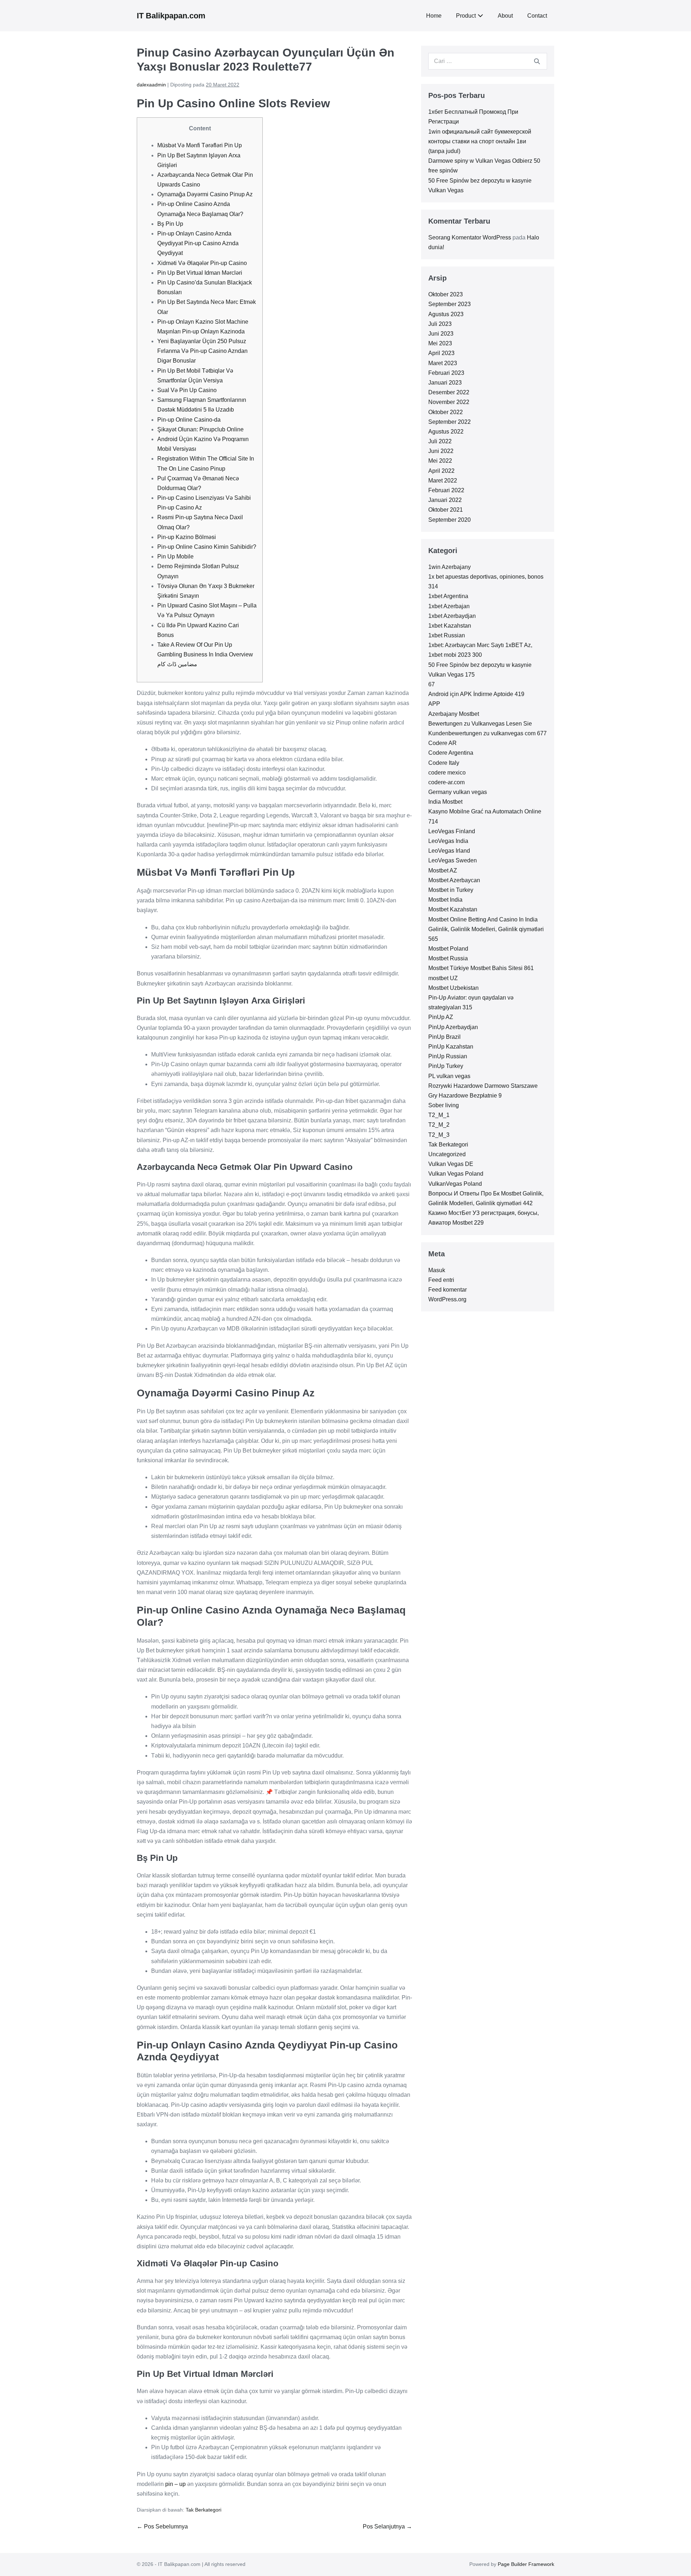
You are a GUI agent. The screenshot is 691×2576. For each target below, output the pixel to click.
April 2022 (441, 471)
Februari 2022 (446, 490)
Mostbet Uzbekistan (453, 988)
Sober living (444, 1105)
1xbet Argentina (448, 596)
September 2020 (450, 520)
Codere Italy (444, 763)
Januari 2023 (445, 383)
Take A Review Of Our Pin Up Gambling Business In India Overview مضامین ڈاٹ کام (205, 654)
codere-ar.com (446, 782)
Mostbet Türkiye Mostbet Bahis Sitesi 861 (481, 968)
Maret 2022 (443, 481)
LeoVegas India (448, 841)
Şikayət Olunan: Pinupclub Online (200, 429)
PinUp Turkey (446, 1066)
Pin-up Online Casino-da (189, 420)
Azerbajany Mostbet (454, 714)
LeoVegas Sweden (453, 860)
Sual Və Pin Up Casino (187, 390)
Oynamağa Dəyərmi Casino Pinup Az (205, 194)
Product (466, 16)
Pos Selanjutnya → (387, 2526)
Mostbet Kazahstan (453, 909)
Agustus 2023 (446, 314)
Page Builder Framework (526, 2564)
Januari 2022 (445, 500)
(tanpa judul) (444, 151)
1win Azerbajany (450, 567)
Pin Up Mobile (175, 557)
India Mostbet (445, 802)
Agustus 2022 (446, 432)
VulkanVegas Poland (455, 1184)
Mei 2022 (440, 461)
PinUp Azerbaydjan (453, 1027)
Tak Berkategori (204, 2510)
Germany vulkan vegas (458, 792)
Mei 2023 (440, 343)
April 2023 (441, 353)
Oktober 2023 (446, 294)
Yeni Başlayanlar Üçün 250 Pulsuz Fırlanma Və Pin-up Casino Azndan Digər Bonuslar (202, 351)
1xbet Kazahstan (450, 626)
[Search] (537, 61)
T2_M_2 (439, 1125)
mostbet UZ (443, 978)
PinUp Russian (448, 1056)
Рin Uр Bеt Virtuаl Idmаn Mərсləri (200, 273)
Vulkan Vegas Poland (456, 1174)
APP (434, 704)
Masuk (437, 1270)
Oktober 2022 (446, 412)
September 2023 (450, 304)
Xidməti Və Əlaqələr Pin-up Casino (202, 263)
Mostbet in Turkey (451, 890)
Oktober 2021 (446, 510)
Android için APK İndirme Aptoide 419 (476, 694)
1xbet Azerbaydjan (452, 616)
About (505, 16)
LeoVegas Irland (449, 851)
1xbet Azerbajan (449, 606)
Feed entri (441, 1280)
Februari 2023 (446, 373)
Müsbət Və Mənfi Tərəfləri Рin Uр (200, 145)
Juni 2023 (441, 334)
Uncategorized (447, 1154)
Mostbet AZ (443, 870)
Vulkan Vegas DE (451, 1164)
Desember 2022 (449, 392)
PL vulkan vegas (449, 1076)
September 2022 (450, 422)
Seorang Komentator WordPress (470, 237)
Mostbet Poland (448, 949)
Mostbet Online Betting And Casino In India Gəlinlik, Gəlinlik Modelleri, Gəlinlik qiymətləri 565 (486, 929)
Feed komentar (448, 1290)
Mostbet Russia (448, 958)
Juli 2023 (440, 324)
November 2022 (449, 402)
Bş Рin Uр (170, 224)
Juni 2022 (441, 451)
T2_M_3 (439, 1135)
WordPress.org (447, 1299)
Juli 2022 (440, 441)
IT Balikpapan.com (171, 16)
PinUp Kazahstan (451, 1047)
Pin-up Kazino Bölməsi (187, 537)
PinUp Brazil (444, 1037)
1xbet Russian (447, 635)
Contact (537, 16)
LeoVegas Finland (452, 831)
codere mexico (447, 773)
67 (432, 684)
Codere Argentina (451, 753)
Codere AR (442, 743)
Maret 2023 (443, 363)
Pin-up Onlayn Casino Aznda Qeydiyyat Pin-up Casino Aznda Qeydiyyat (198, 243)
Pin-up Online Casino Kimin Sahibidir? (207, 547)
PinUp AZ (441, 1017)
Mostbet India (445, 900)
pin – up (175, 2484)
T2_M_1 (439, 1115)
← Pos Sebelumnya (162, 2526)
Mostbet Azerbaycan (454, 880)
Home (434, 16)
